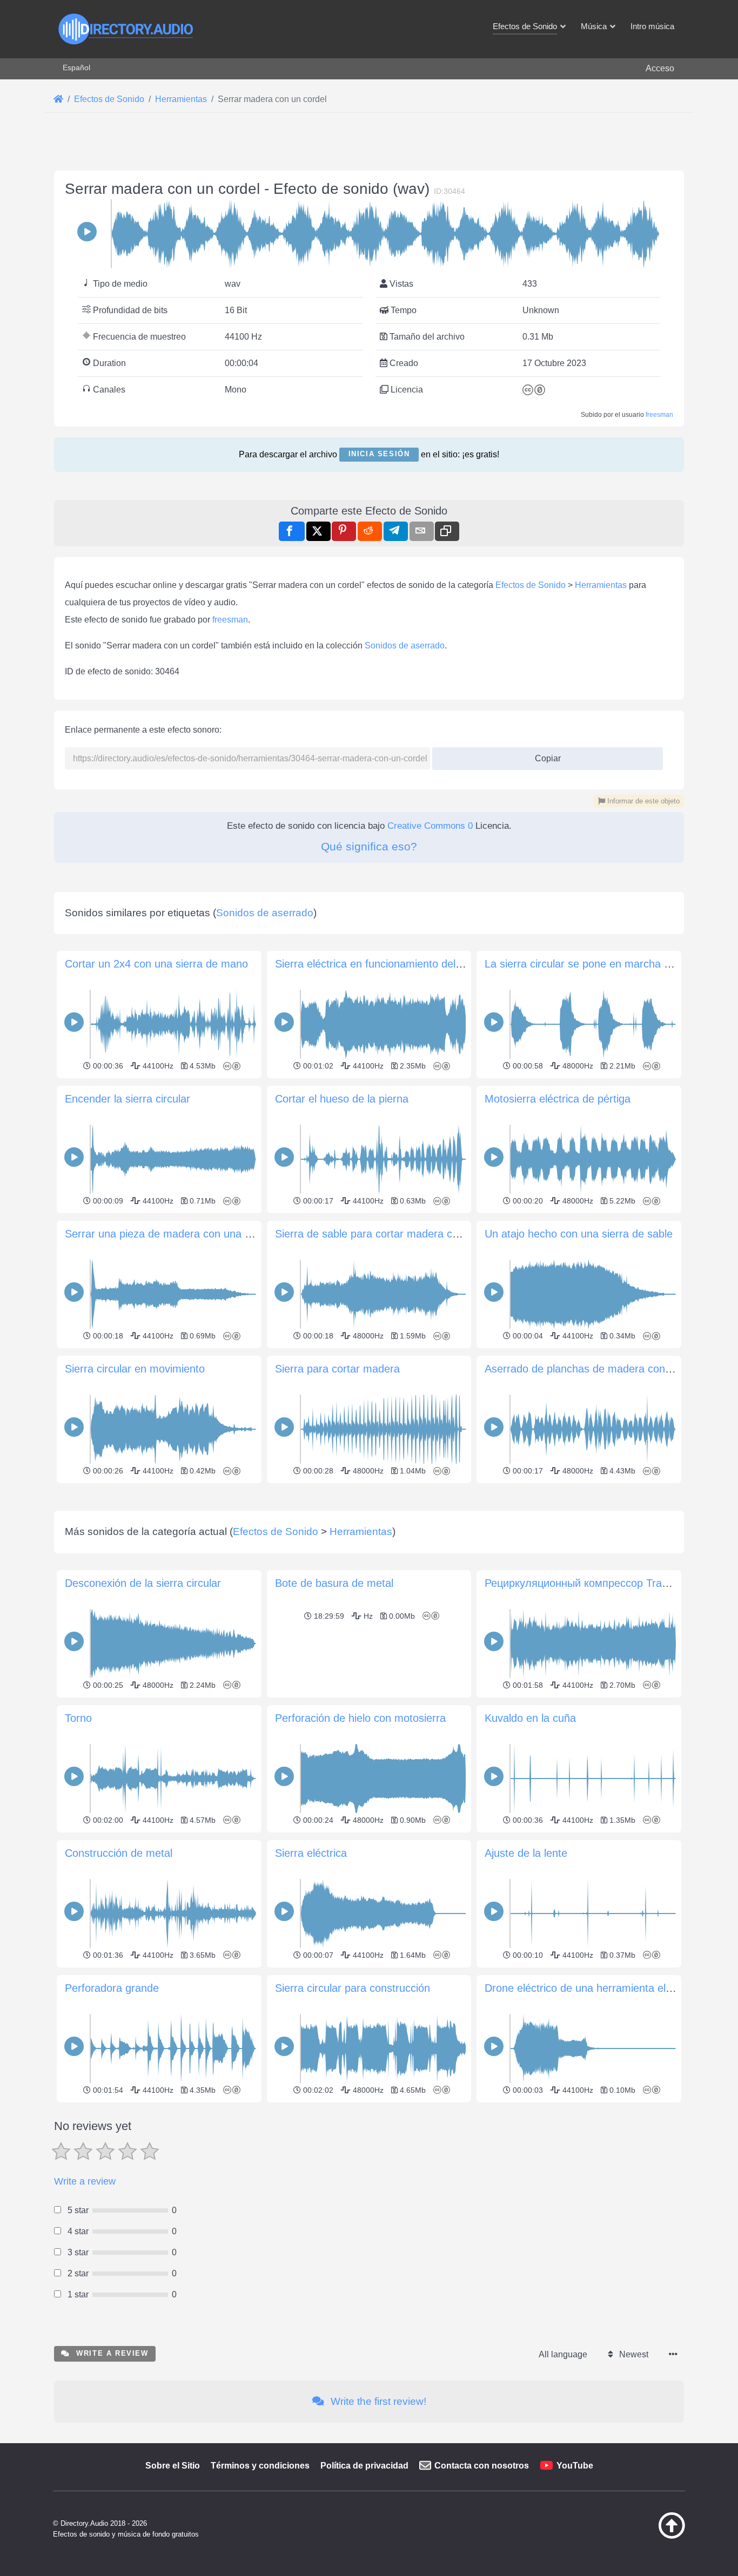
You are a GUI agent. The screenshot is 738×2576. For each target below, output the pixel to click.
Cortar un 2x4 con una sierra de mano (156, 964)
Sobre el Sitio (173, 2466)
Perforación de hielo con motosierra (360, 1718)
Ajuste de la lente (526, 1853)
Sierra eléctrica (311, 1853)
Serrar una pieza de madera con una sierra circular (187, 1234)
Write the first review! (377, 2401)
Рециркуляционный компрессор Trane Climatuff (602, 1583)
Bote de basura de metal (334, 1583)
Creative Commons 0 (430, 826)
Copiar (544, 755)
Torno (78, 1718)
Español (76, 67)
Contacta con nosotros (482, 2466)
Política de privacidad (364, 2466)
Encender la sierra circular (128, 1099)
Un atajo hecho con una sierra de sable (579, 1234)
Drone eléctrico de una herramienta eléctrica (591, 1988)
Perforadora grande (112, 1988)
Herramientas (601, 585)
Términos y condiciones (260, 2466)
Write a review (85, 2181)
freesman (659, 415)
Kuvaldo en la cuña (530, 1718)
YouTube (575, 2466)
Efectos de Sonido (531, 585)
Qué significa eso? (369, 846)
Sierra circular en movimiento (135, 1369)
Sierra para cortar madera (337, 1369)
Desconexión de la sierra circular (143, 1583)
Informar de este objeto (642, 801)
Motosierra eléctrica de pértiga (558, 1099)
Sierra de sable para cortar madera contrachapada (397, 1234)
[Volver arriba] (645, 2536)
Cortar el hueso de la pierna (342, 1099)
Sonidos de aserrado (405, 645)
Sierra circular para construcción (353, 1988)
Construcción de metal (119, 1853)
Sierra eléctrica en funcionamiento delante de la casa (402, 964)
